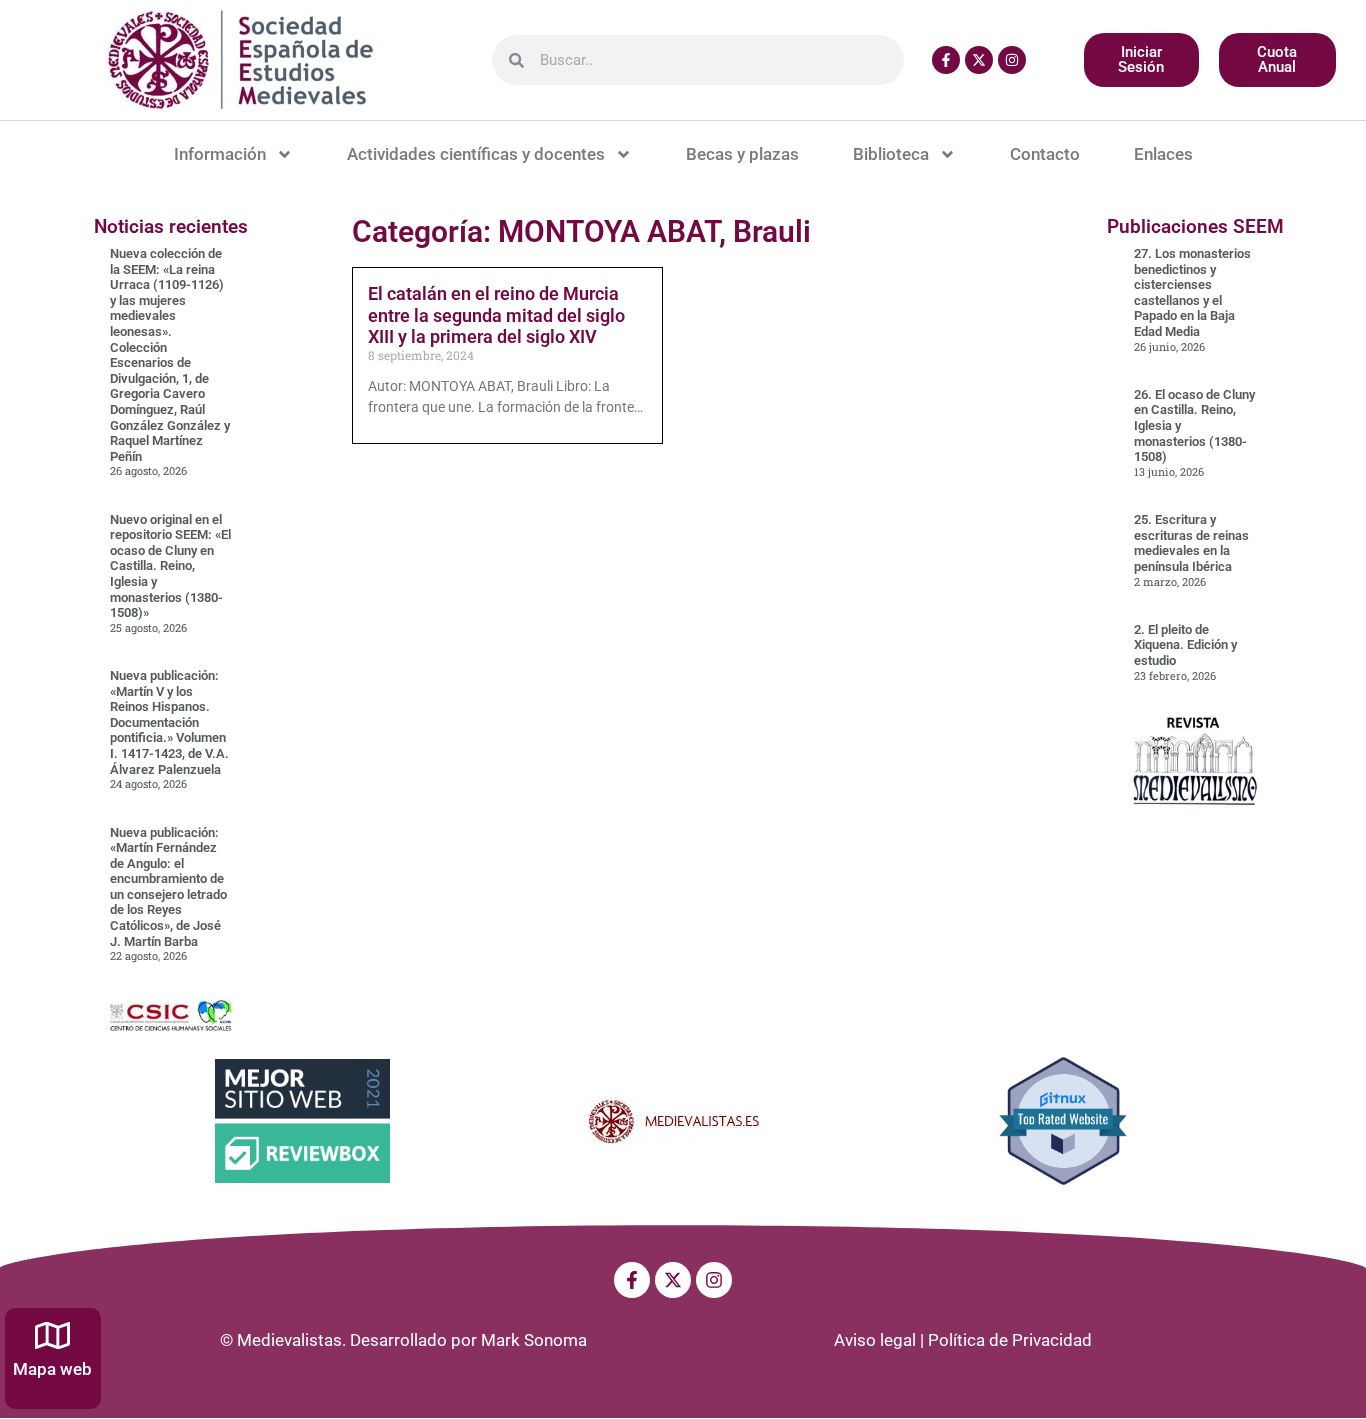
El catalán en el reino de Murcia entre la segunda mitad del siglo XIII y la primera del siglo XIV (496, 315)
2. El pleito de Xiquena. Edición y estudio (1185, 645)
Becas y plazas (742, 154)
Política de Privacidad (1010, 1340)
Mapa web (52, 1369)
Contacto (1045, 154)
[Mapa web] (52, 1335)
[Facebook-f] (946, 60)
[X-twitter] (979, 60)
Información (220, 154)
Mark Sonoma (534, 1340)
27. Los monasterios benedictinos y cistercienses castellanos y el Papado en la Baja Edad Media (1192, 292)
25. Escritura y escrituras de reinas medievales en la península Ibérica (1191, 543)
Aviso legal (875, 1340)
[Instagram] (1012, 60)
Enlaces (1163, 154)
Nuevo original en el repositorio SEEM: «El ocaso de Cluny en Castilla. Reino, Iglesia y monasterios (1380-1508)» (170, 566)
